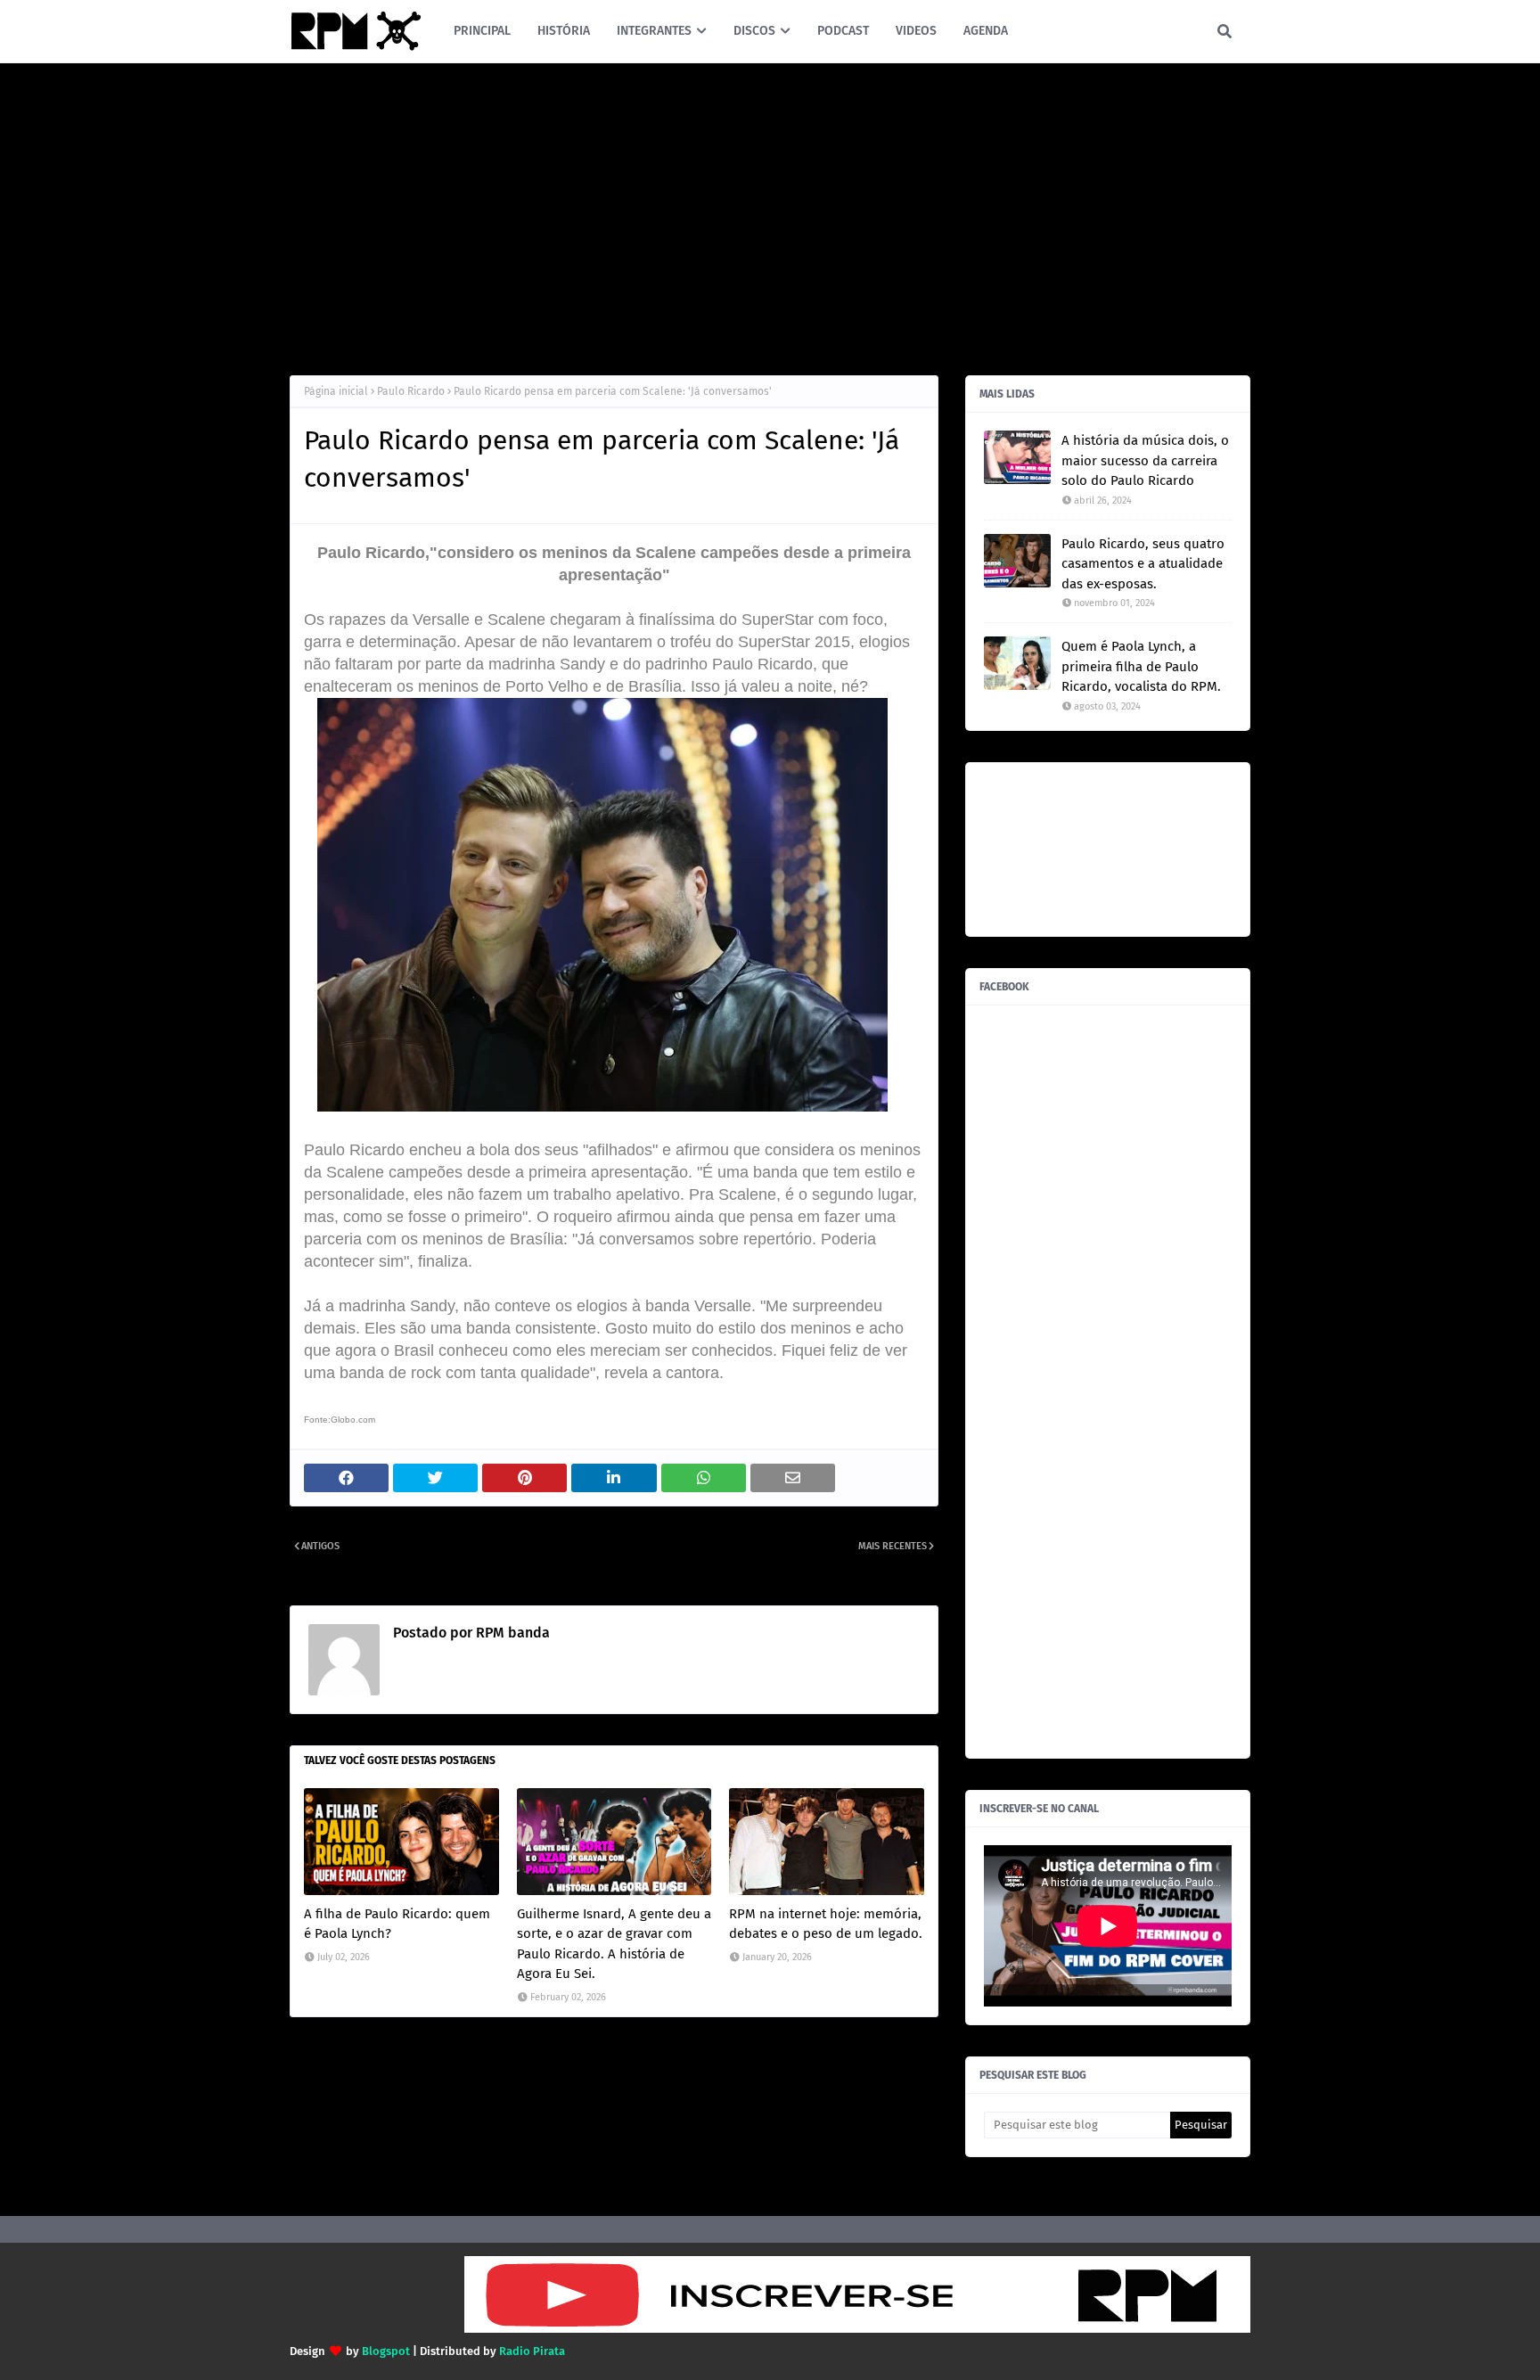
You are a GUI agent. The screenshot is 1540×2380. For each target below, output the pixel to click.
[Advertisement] (770, 215)
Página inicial (336, 391)
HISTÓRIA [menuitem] (564, 31)
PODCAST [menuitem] (843, 31)
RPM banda (511, 1633)
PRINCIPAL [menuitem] (482, 31)
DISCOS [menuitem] (754, 31)
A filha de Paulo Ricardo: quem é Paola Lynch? (397, 1924)
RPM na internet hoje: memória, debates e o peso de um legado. (826, 1924)
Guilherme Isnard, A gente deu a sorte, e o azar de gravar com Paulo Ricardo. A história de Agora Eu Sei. (614, 1944)
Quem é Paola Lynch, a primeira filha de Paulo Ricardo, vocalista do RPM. (1141, 666)
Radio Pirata (532, 2351)
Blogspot (386, 2351)
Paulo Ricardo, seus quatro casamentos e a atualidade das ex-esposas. (1143, 564)
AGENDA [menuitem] (986, 31)
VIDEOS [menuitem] (916, 31)
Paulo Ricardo (411, 391)
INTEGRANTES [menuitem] (654, 31)
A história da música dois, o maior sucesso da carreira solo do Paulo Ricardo (1145, 460)
